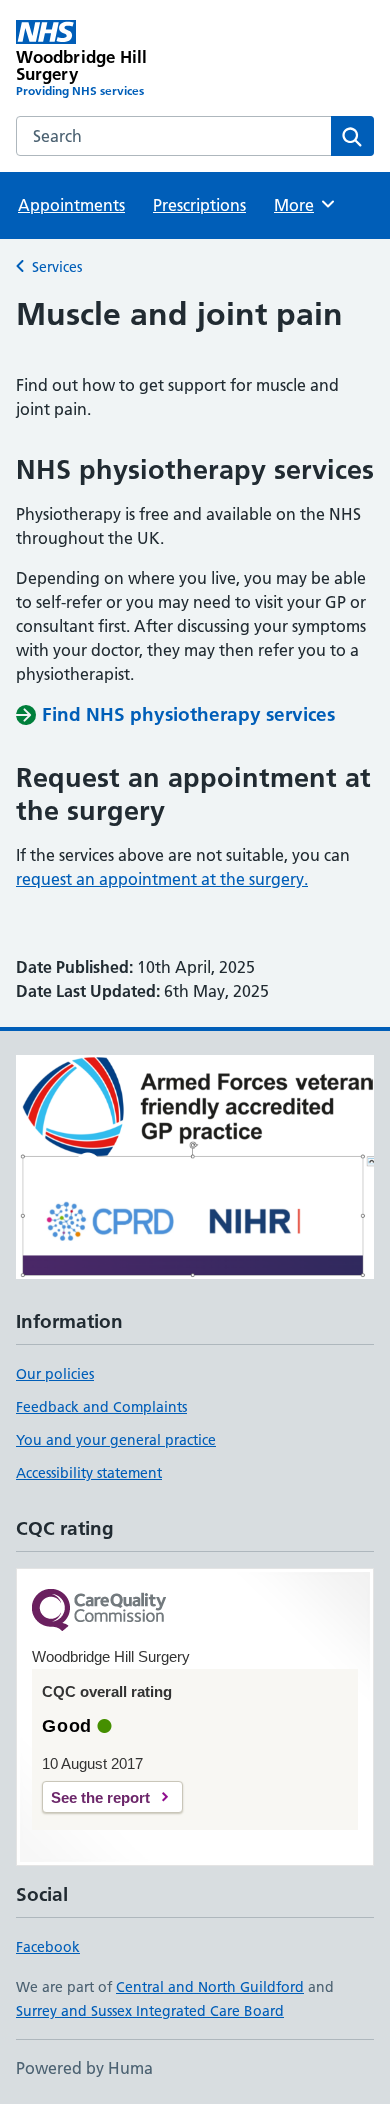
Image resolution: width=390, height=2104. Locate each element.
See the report (100, 1797)
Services (57, 267)
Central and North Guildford (210, 1987)
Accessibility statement (89, 1473)
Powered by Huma (84, 2068)
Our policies (55, 1374)
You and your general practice (116, 1440)
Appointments (71, 205)
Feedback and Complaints (101, 1407)
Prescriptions (199, 205)
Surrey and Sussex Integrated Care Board (150, 2011)
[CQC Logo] (99, 1611)
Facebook (48, 1947)
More (303, 205)
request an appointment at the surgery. (162, 879)
